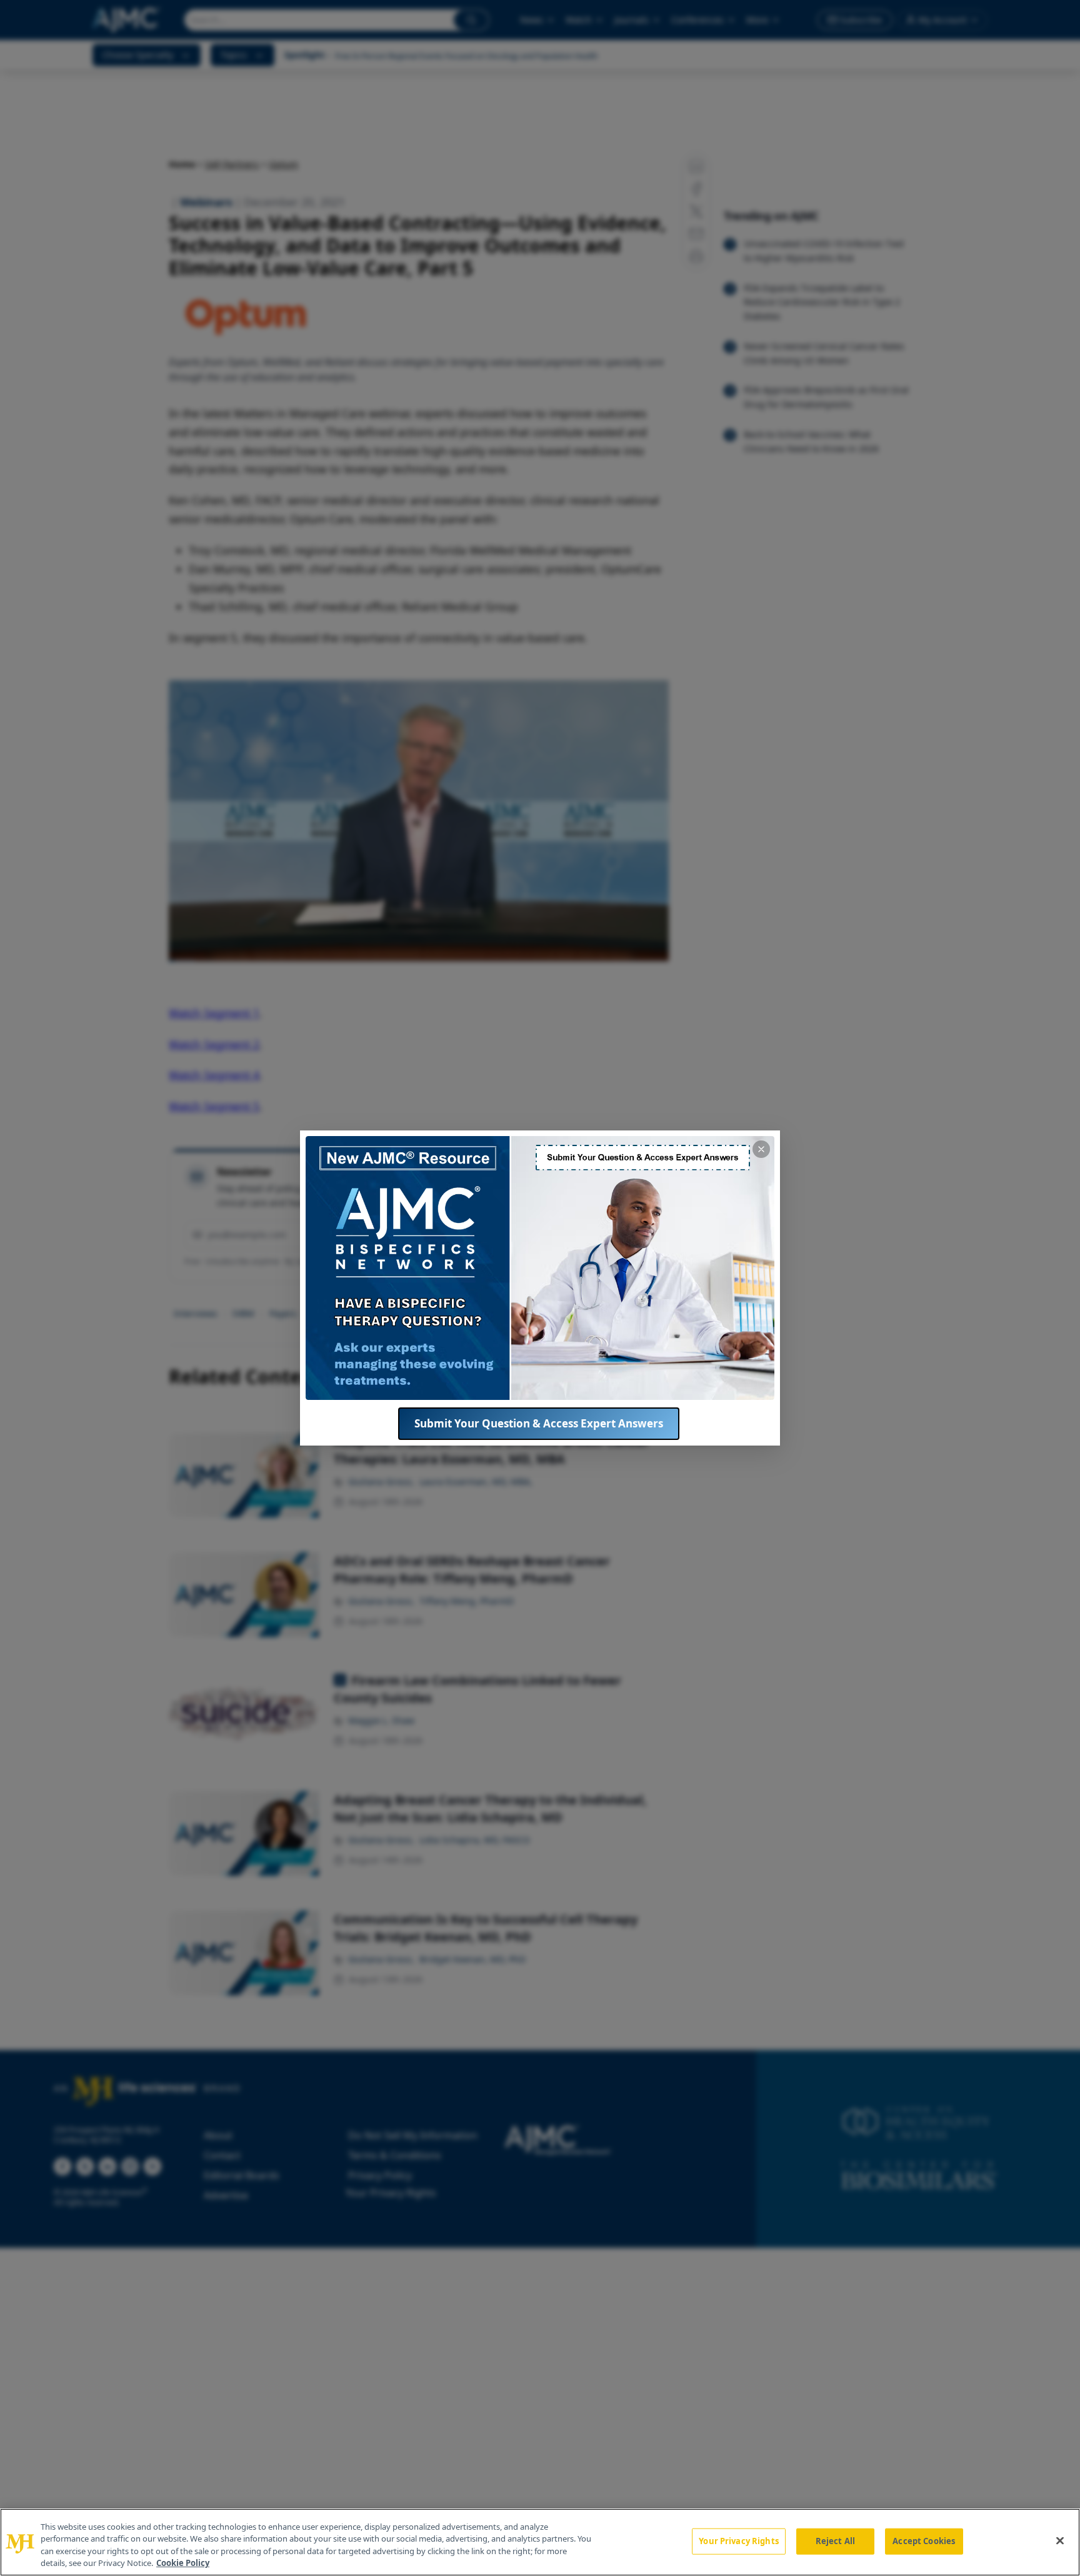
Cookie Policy (183, 2563)
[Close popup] (761, 1149)
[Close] (1060, 2540)
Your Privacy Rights (738, 2541)
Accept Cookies (924, 2541)
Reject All (835, 2541)
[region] (540, 2542)
